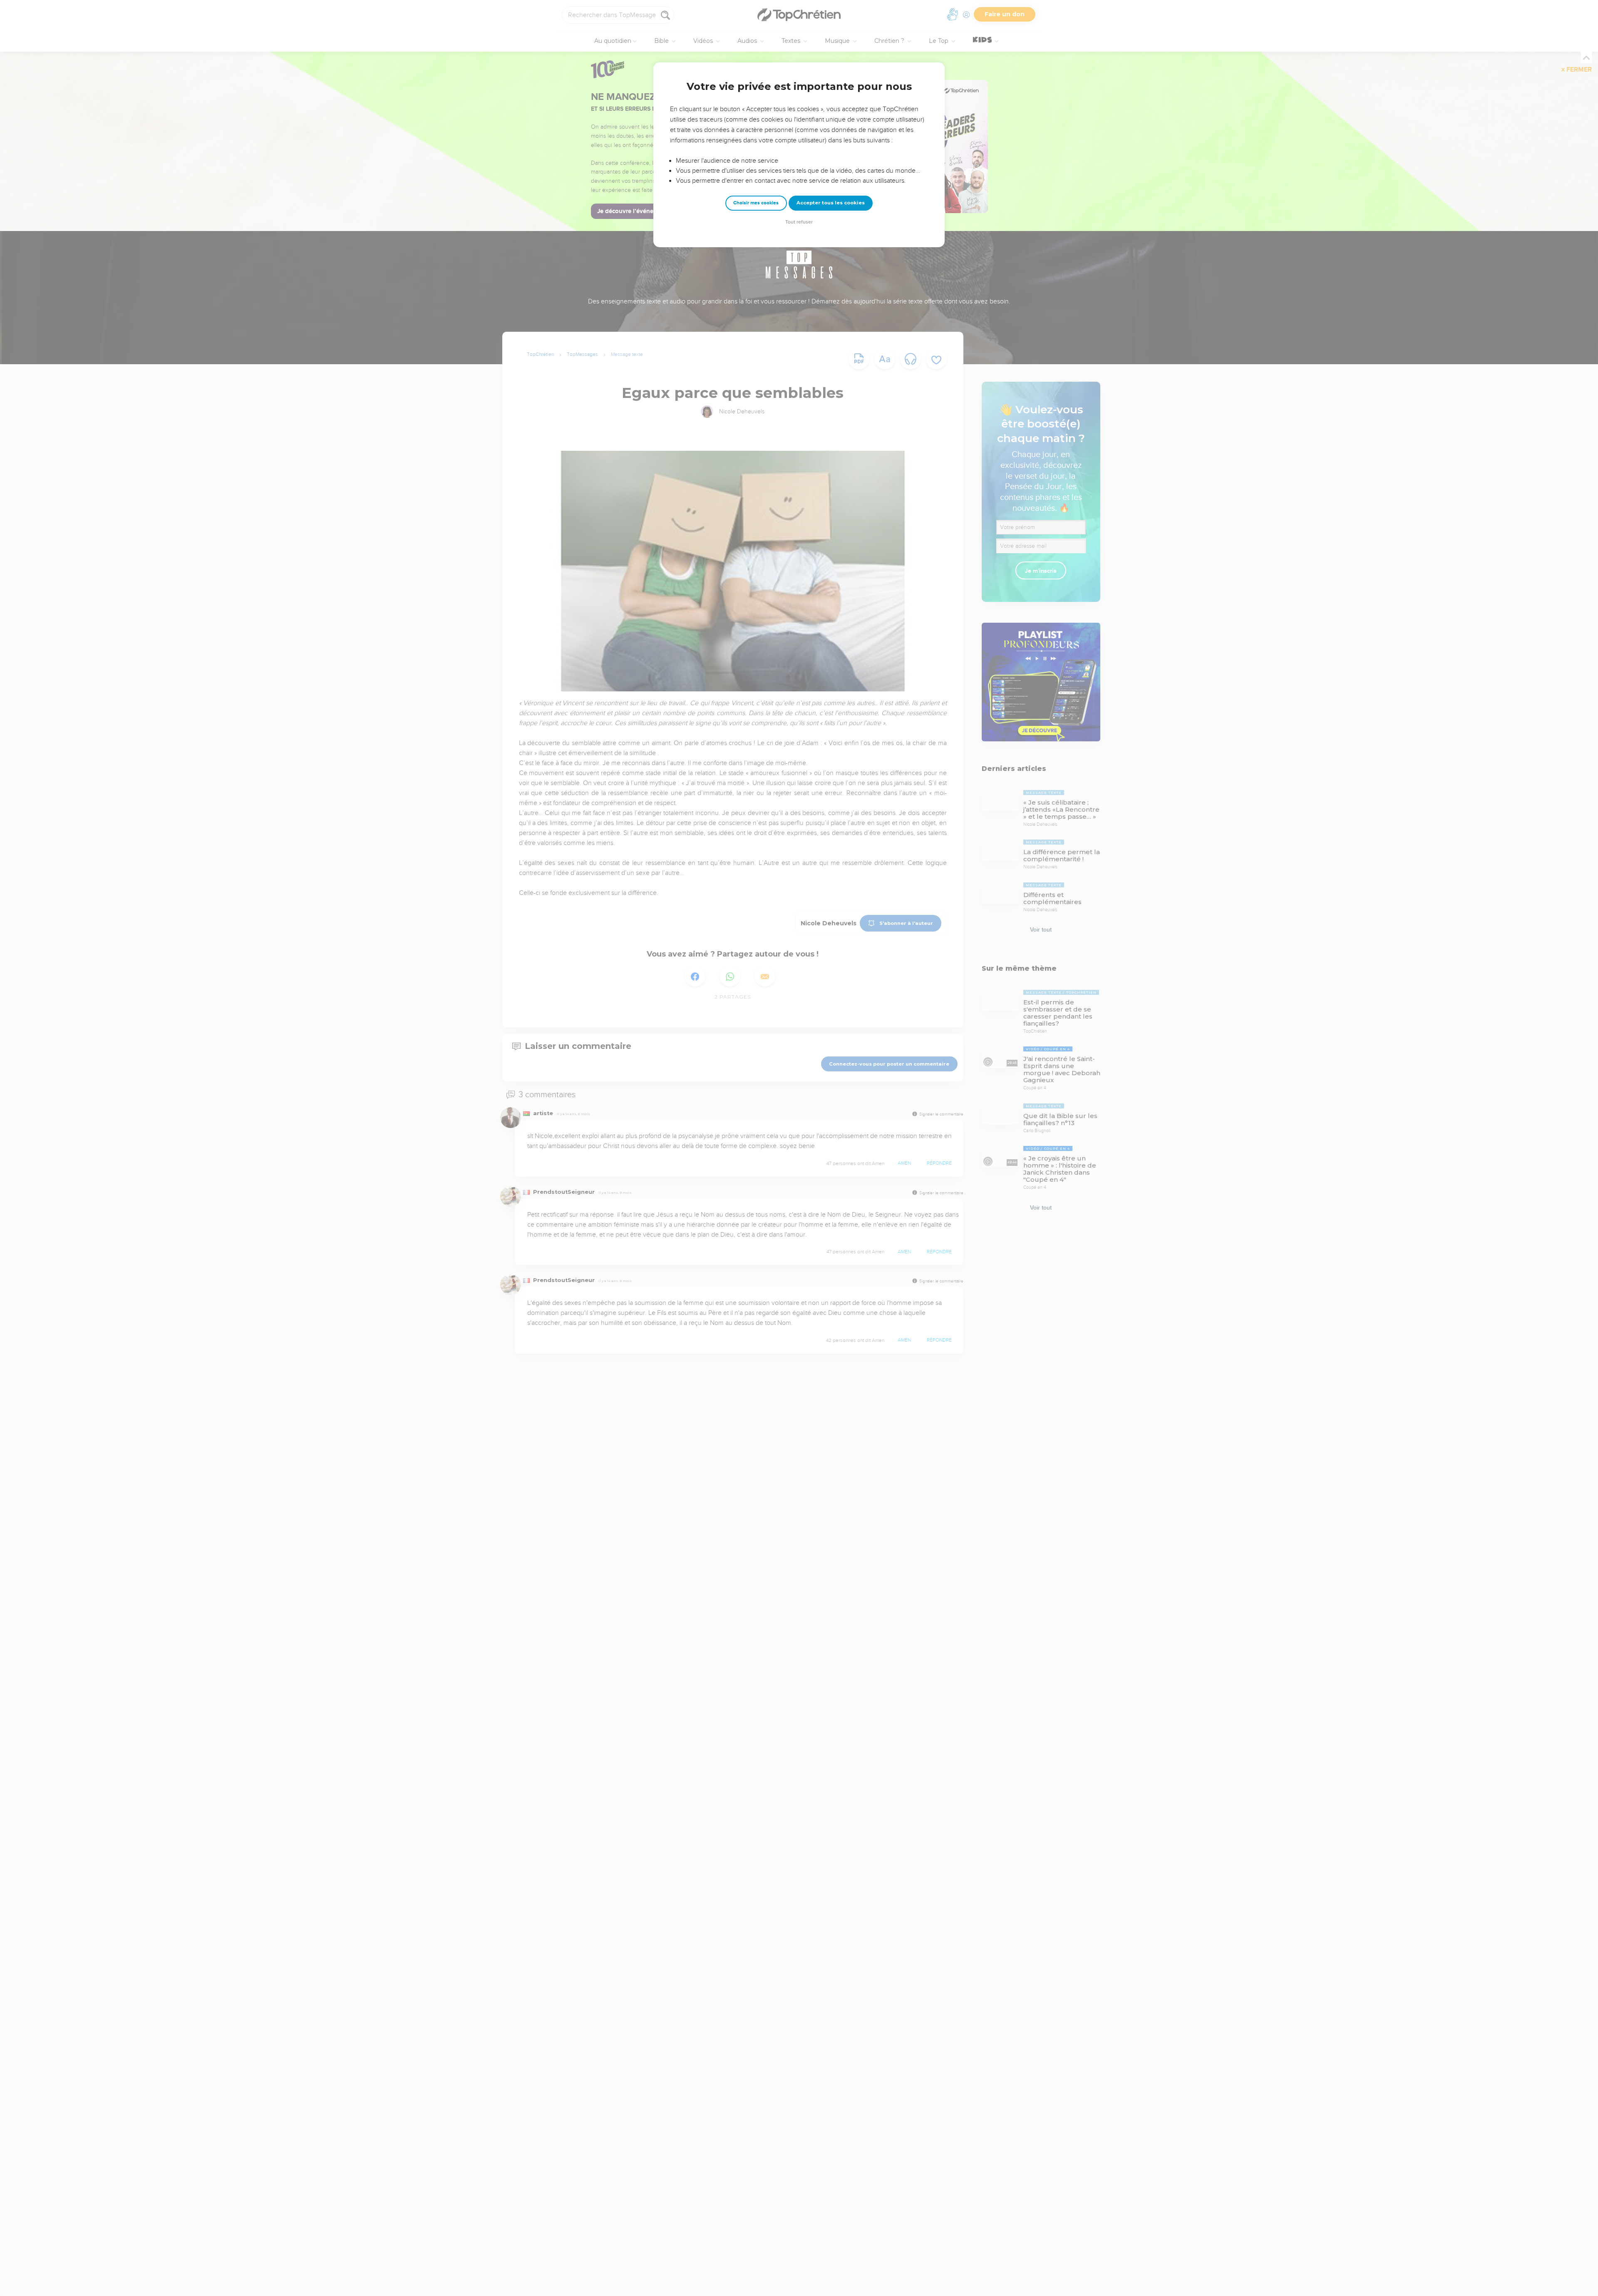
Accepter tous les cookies (831, 203)
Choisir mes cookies (756, 203)
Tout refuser (799, 222)
